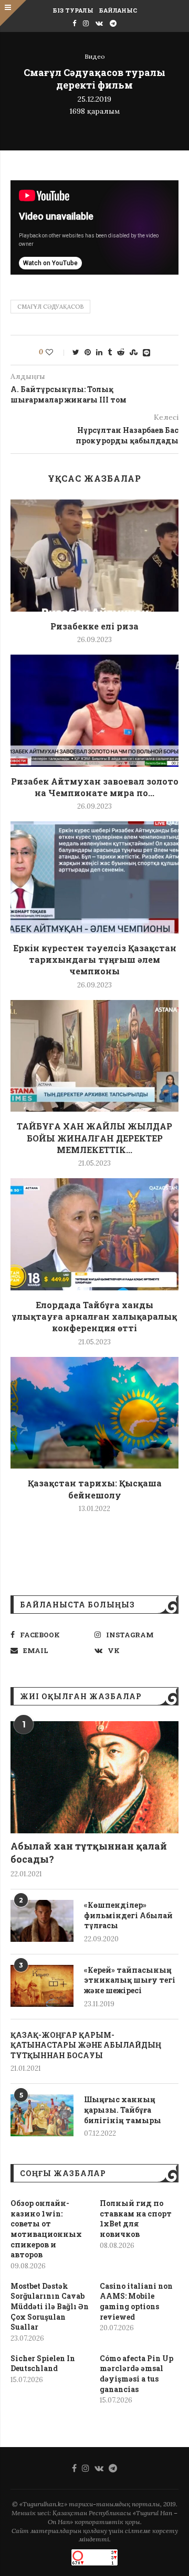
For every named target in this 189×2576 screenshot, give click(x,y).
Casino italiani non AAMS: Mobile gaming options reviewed (136, 2301)
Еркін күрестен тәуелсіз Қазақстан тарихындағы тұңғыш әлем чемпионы (95, 960)
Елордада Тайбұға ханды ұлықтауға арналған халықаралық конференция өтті (94, 1317)
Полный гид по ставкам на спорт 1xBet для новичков (136, 2219)
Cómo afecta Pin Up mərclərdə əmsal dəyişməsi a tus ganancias (136, 2374)
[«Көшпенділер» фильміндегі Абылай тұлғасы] (42, 1921)
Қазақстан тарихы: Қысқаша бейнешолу (95, 1489)
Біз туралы (73, 10)
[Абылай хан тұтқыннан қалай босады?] (94, 1777)
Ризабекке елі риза (94, 626)
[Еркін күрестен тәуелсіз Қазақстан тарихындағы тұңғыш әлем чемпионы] (94, 877)
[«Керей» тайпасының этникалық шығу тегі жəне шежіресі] (42, 1986)
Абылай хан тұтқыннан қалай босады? (89, 1852)
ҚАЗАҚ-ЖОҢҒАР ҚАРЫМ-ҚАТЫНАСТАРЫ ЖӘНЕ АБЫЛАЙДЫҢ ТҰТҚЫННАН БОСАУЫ (86, 2045)
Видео (95, 57)
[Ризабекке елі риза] (94, 555)
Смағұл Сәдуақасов (50, 307)
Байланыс (118, 10)
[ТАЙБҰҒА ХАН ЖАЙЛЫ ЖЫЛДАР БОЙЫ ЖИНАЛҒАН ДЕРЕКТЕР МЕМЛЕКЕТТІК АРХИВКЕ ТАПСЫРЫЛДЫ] (94, 1056)
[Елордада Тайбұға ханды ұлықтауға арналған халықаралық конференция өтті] (94, 1234)
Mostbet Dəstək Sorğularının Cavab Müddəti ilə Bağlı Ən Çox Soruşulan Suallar (50, 2306)
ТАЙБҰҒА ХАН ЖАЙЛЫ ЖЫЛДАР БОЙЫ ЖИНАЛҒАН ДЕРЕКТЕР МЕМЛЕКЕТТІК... (94, 1138)
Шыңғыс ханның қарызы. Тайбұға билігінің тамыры (123, 2110)
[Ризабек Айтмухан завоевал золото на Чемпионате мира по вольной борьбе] (94, 710)
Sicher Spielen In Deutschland (43, 2363)
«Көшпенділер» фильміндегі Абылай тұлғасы (128, 1915)
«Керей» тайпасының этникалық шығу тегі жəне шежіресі (130, 1980)
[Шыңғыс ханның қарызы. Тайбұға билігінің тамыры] (42, 2115)
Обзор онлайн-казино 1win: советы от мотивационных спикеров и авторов (46, 2229)
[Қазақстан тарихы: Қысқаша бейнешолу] (94, 1413)
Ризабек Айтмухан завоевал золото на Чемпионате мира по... (95, 787)
